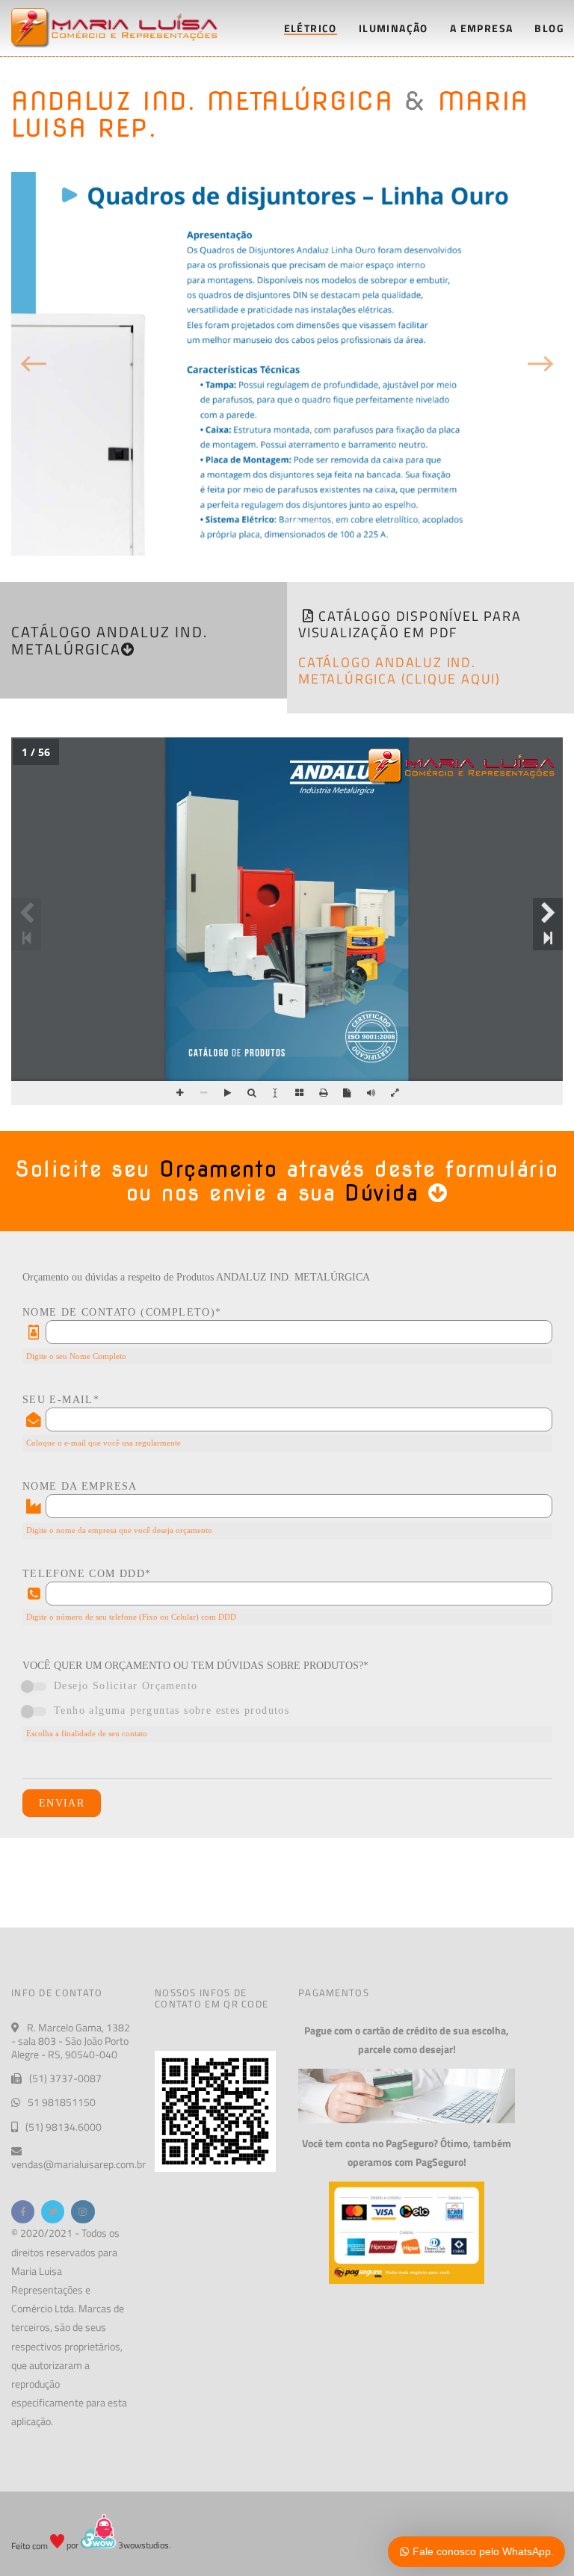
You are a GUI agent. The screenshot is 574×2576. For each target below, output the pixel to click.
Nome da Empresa (80, 1487)
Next (540, 364)
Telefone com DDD (87, 1574)
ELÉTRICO (311, 28)
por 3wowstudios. (118, 2545)
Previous (34, 364)
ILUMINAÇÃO (394, 28)
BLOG (549, 28)
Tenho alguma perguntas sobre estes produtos (172, 1710)
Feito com (31, 2545)
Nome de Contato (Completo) (122, 1313)
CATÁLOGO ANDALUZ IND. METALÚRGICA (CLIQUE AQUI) (399, 671)
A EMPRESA (482, 28)
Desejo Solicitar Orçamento (126, 1686)
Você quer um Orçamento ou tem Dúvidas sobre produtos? (195, 1666)
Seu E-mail (61, 1400)
